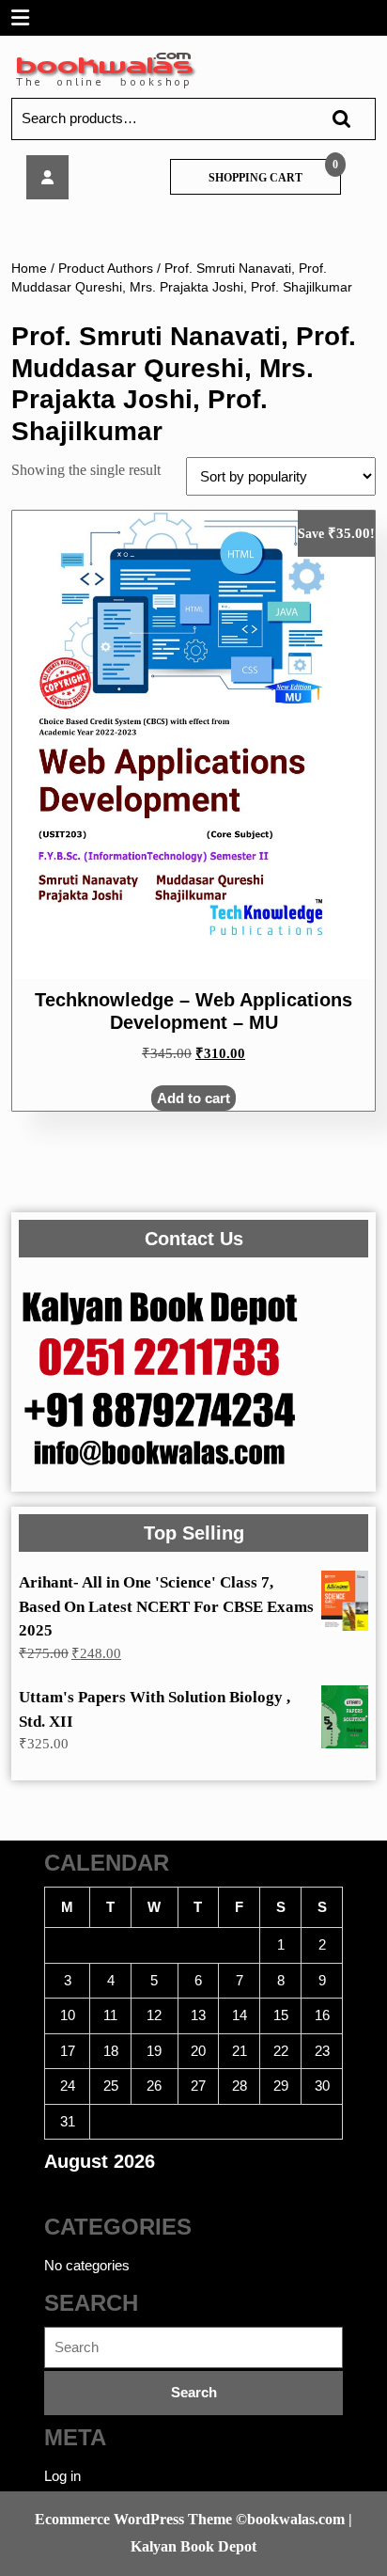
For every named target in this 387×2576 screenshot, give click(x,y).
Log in (62, 2476)
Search (333, 119)
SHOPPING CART (255, 178)
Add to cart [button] (193, 1098)
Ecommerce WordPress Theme (133, 2519)
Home (29, 269)
